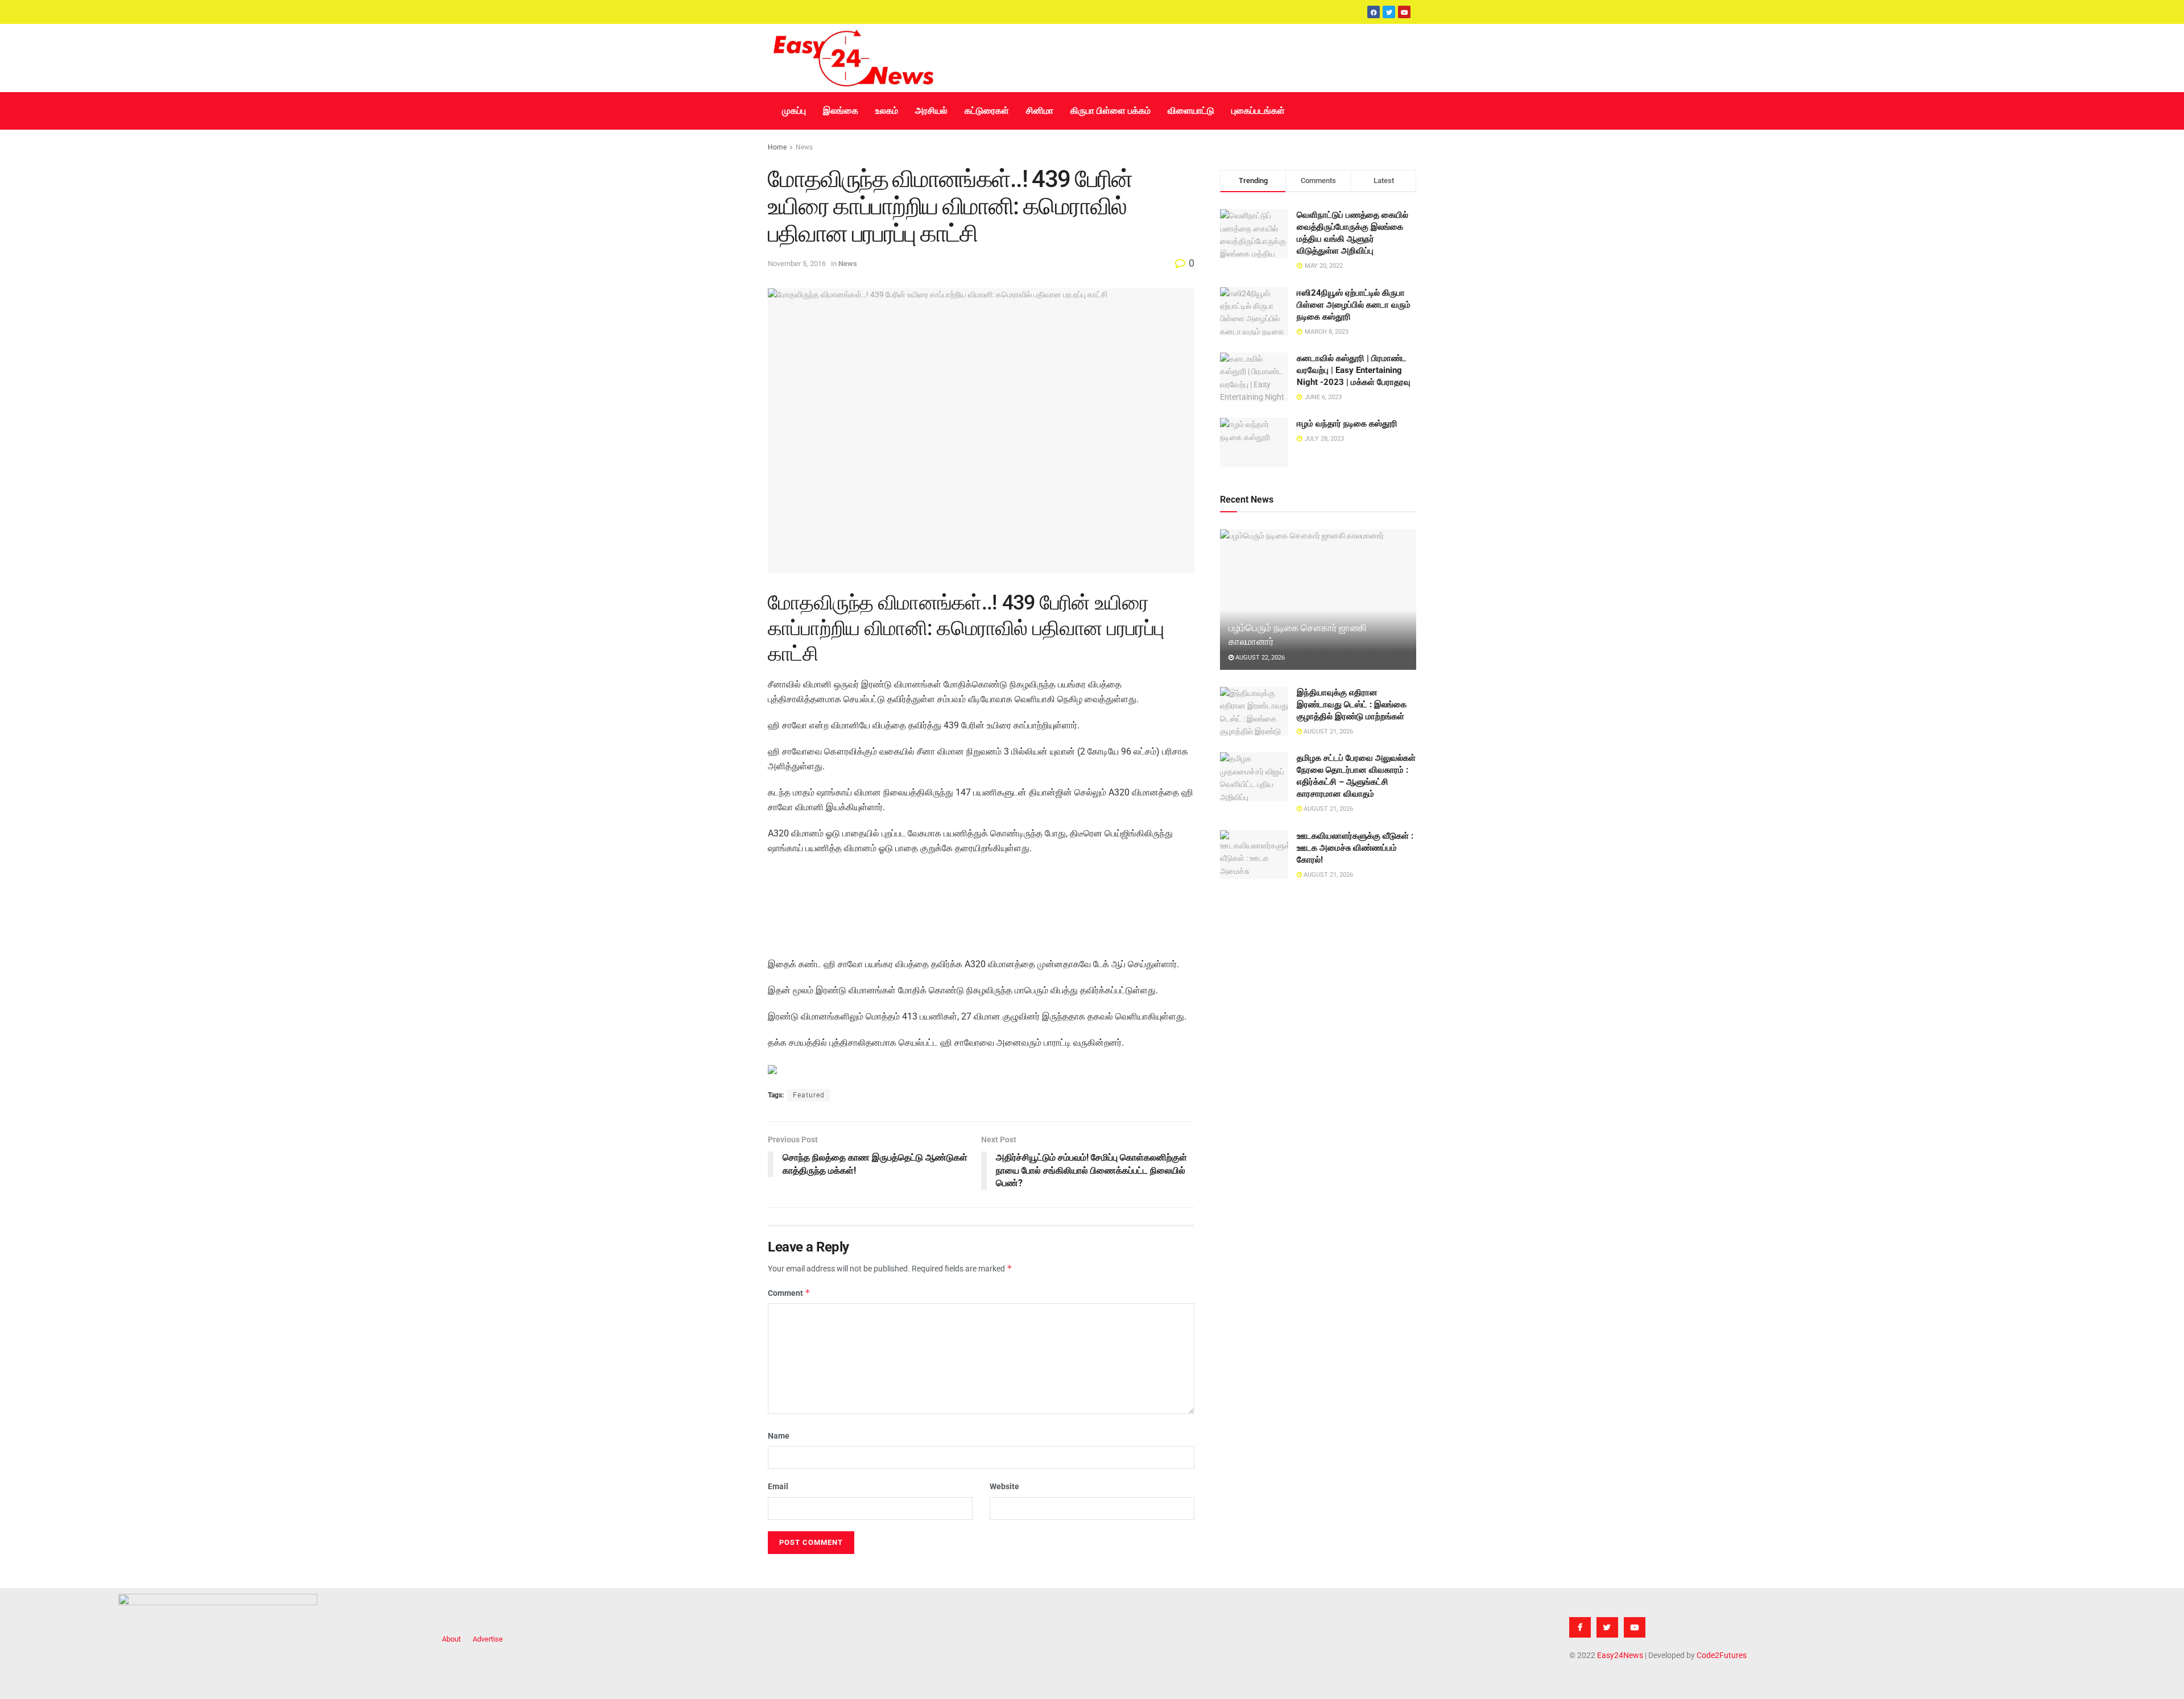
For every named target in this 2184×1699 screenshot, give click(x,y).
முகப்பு (794, 111)
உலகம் (887, 111)
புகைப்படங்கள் (1258, 111)
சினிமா (1040, 111)
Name (779, 1436)
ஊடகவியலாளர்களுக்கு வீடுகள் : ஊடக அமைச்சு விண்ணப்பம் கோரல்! (1355, 848)
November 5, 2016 (797, 264)
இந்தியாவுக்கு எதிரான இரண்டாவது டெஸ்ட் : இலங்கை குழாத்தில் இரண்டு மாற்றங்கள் (1352, 705)
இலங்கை (841, 111)
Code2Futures (1722, 1655)
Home (777, 147)
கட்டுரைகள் (987, 111)
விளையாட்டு (1191, 111)
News (804, 147)
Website (1004, 1486)
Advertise (488, 1639)
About (451, 1639)
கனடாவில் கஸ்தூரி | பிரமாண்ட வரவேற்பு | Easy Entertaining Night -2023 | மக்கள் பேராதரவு (1354, 370)
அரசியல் (931, 111)
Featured (809, 1095)
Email (778, 1486)
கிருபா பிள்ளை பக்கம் (1110, 111)
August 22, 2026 (1259, 658)
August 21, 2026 (1327, 732)
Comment (789, 1293)
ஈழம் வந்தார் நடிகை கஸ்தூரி (1347, 424)
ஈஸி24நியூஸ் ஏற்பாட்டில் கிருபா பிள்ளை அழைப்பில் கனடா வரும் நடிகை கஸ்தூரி (1354, 305)
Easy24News (1620, 1655)
